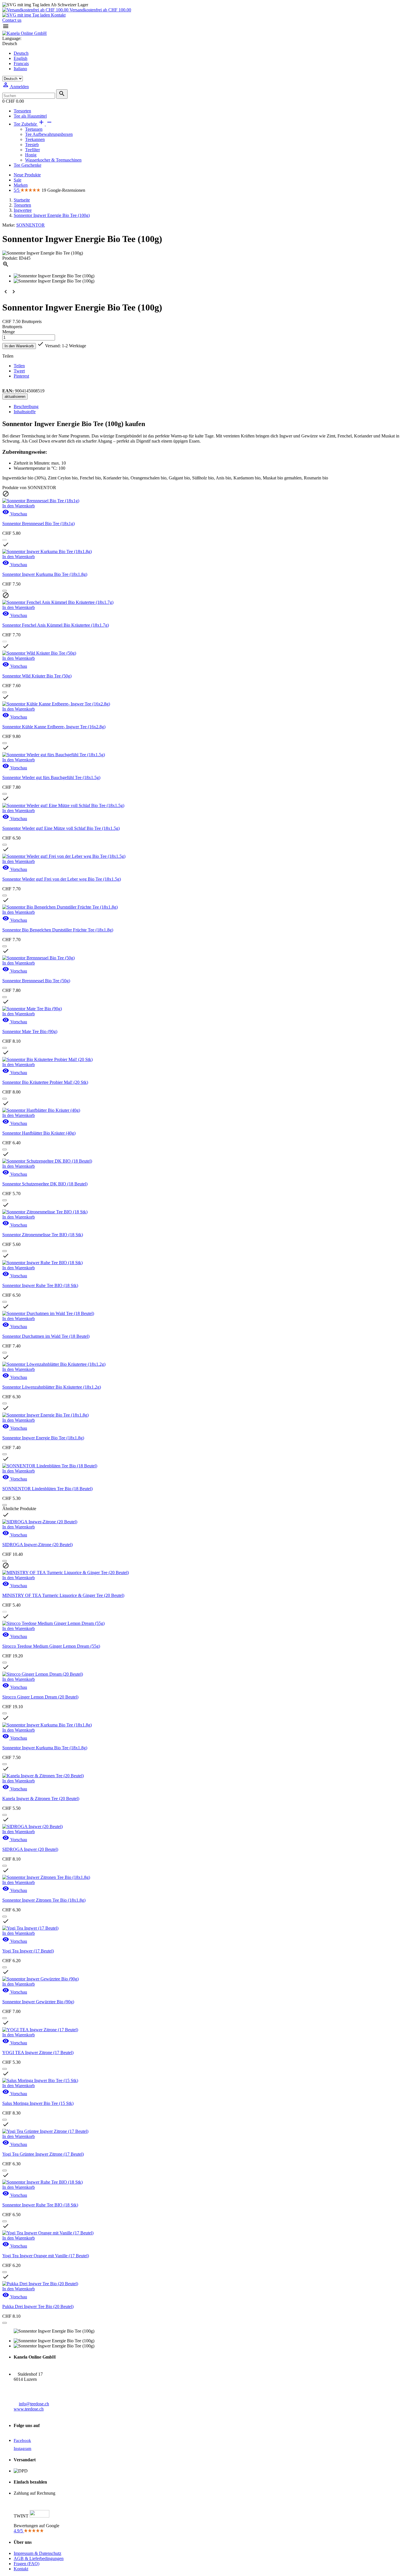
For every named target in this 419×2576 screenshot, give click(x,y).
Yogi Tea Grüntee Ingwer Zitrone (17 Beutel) (43, 2154)
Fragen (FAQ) (27, 2564)
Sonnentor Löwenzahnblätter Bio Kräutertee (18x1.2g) (52, 1387)
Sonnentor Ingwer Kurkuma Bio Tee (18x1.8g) (45, 574)
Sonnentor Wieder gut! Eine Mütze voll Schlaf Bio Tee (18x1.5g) (61, 828)
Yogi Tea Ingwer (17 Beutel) (28, 1951)
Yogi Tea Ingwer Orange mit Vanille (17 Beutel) (46, 2256)
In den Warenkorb (19, 346)
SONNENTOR (30, 225)
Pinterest (21, 376)
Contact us (12, 20)
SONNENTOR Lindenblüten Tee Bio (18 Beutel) (47, 1489)
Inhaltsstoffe (25, 412)
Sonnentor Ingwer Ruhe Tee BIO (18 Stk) (40, 1285)
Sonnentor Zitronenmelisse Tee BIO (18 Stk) (43, 1235)
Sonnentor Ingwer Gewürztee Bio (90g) (38, 2002)
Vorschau (15, 514)
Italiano (20, 69)
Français (21, 63)
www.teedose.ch (29, 2409)
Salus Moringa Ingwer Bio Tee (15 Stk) (38, 2103)
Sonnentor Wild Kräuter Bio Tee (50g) (37, 676)
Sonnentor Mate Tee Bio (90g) (30, 1031)
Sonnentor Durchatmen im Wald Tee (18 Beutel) (46, 1336)
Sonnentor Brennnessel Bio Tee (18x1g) (38, 524)
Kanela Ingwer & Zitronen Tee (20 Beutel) (41, 1799)
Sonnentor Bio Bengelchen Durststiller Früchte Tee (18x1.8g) (58, 930)
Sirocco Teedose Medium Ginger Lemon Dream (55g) (51, 1646)
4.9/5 (19, 2531)
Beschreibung (26, 407)
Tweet (19, 371)
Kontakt (58, 15)
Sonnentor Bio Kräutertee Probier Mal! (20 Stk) (45, 1082)
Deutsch (21, 53)
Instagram (23, 2448)
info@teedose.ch (34, 2404)
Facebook (22, 2440)
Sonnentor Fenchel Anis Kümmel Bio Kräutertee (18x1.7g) (56, 625)
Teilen (19, 366)
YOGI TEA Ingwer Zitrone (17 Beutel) (38, 2052)
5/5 (17, 190)
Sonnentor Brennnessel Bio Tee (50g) (36, 981)
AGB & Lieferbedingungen (39, 2558)
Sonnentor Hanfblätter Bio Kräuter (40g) (39, 1133)
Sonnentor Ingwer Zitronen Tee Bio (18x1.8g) (44, 1900)
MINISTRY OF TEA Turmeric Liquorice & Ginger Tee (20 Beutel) (63, 1595)
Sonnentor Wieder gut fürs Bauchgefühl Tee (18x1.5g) (51, 777)
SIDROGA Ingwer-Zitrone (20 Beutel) (37, 1545)
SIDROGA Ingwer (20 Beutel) (30, 1849)
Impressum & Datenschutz (37, 2553)
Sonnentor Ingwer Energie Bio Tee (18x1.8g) (43, 1438)
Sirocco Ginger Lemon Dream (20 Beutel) (40, 1697)
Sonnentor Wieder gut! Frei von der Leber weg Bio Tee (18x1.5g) (62, 879)
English (21, 58)
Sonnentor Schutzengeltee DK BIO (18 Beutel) (45, 1184)
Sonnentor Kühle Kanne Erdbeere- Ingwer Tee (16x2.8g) (54, 727)
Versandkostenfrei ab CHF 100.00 (100, 10)
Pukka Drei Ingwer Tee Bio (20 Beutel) (38, 2306)
